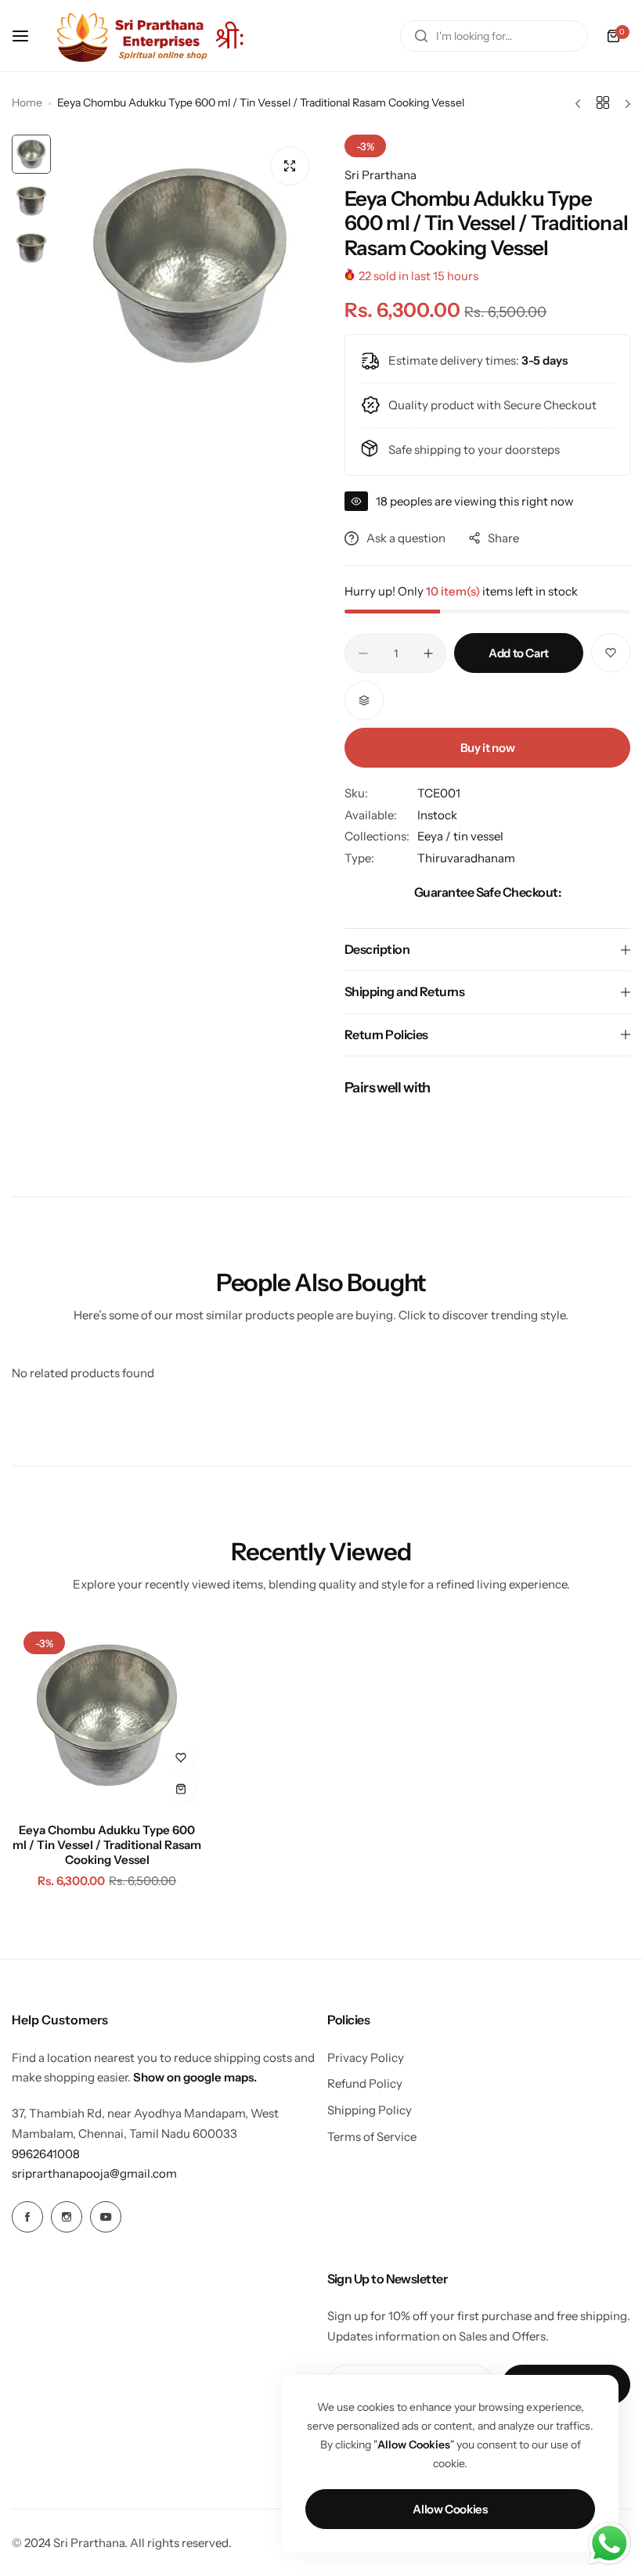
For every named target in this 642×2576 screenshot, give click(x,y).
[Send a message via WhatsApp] (610, 2544)
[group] (190, 266)
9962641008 (46, 2154)
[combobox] (494, 36)
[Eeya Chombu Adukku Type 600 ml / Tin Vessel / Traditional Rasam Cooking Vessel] (107, 1715)
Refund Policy (365, 2083)
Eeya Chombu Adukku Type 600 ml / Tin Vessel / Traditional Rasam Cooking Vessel (107, 1845)
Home (27, 103)
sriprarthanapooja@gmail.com (94, 2173)
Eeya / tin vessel (460, 836)
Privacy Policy (366, 2058)
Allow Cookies (450, 2509)
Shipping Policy (370, 2110)
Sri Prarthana (381, 175)
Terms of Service (372, 2137)
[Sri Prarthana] (152, 36)
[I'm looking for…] (421, 36)
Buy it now (487, 748)
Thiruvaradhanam (466, 858)
